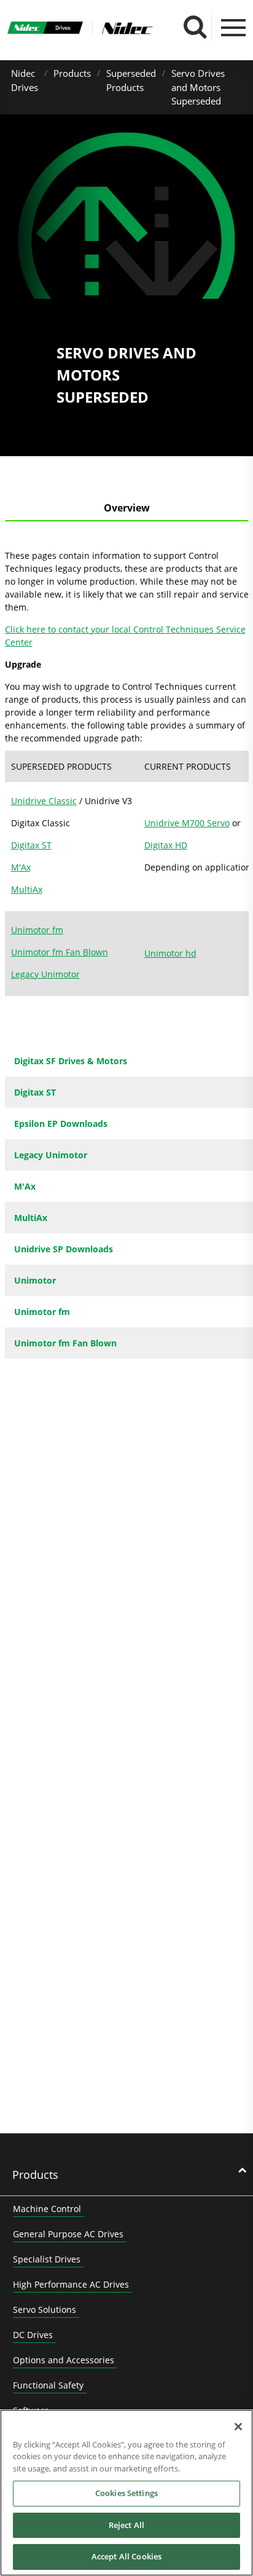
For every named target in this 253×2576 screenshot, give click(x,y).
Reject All (126, 2525)
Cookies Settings (126, 2493)
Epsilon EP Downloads (61, 1124)
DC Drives (33, 2335)
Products (72, 73)
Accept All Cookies (126, 2556)
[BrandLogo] (45, 29)
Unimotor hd (170, 953)
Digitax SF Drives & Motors (71, 1061)
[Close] (238, 2427)
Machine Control (47, 2209)
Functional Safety (48, 2385)
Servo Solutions (45, 2309)
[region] (126, 2493)
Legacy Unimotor (45, 974)
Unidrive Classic (44, 801)
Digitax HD (166, 845)
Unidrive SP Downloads (64, 1249)
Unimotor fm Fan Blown (60, 952)
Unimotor (35, 1280)
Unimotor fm (37, 930)
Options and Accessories (64, 2360)
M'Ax (21, 867)
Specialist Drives (47, 2259)
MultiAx (27, 889)
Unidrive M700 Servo (187, 823)
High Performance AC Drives (71, 2284)
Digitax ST (31, 845)
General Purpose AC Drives (68, 2234)
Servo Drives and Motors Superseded (198, 87)
